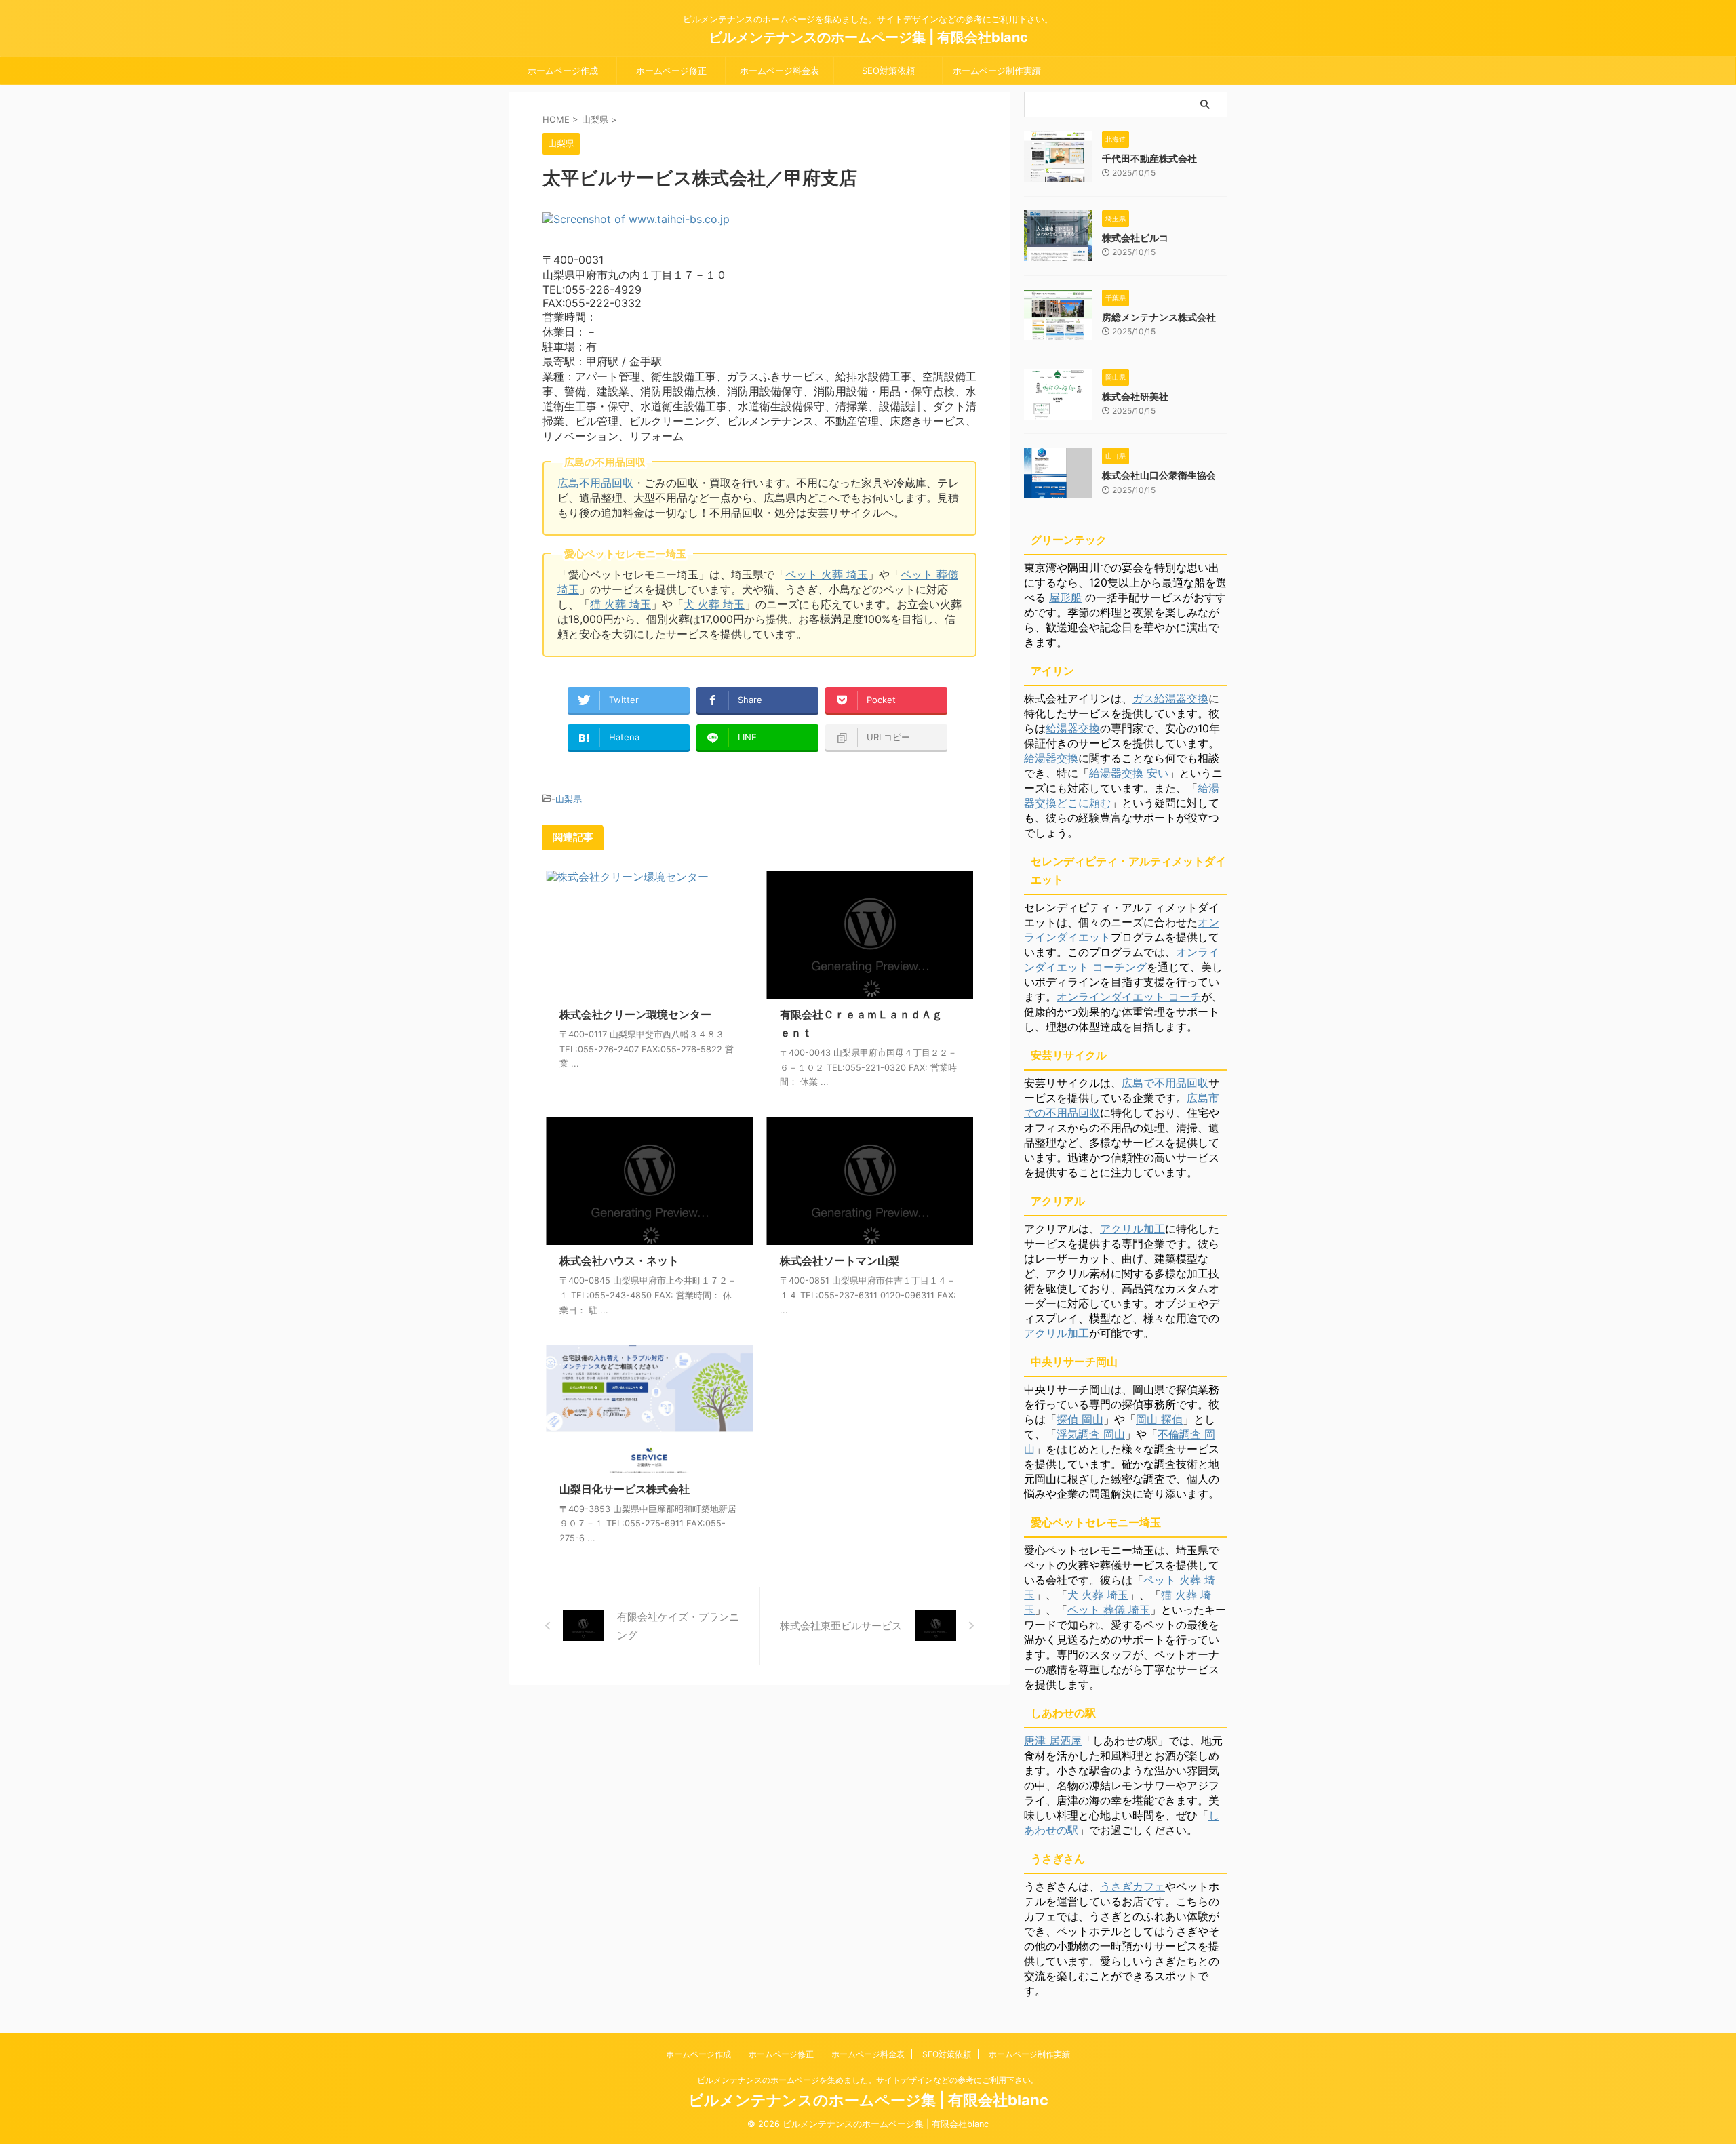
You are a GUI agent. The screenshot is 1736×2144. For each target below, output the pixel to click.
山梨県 (569, 799)
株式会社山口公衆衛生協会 (1159, 475)
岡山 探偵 (1159, 1419)
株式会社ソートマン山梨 (840, 1260)
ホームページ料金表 (780, 71)
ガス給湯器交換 (1170, 698)
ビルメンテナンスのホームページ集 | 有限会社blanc (868, 37)
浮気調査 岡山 (1091, 1434)
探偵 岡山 (1080, 1419)
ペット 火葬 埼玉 (827, 574)
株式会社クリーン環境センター (635, 1014)
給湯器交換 (1073, 728)
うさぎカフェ (1132, 1886)
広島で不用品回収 (1165, 1083)
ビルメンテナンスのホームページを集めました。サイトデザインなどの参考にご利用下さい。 (868, 2080)
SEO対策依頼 (888, 71)
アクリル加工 (1132, 1229)
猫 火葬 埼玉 (620, 604)
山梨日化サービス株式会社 (625, 1489)
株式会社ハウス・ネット (619, 1260)
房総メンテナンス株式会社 (1159, 317)
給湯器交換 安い (1129, 773)
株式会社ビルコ (1135, 238)
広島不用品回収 (595, 483)
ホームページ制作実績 (997, 71)
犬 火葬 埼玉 (714, 604)
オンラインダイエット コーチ (1129, 997)
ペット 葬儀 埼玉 (1109, 1610)
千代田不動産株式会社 (1149, 158)
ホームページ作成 (563, 71)
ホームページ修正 (671, 71)
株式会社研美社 (1135, 396)
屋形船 (1065, 597)
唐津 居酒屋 (1053, 1741)
